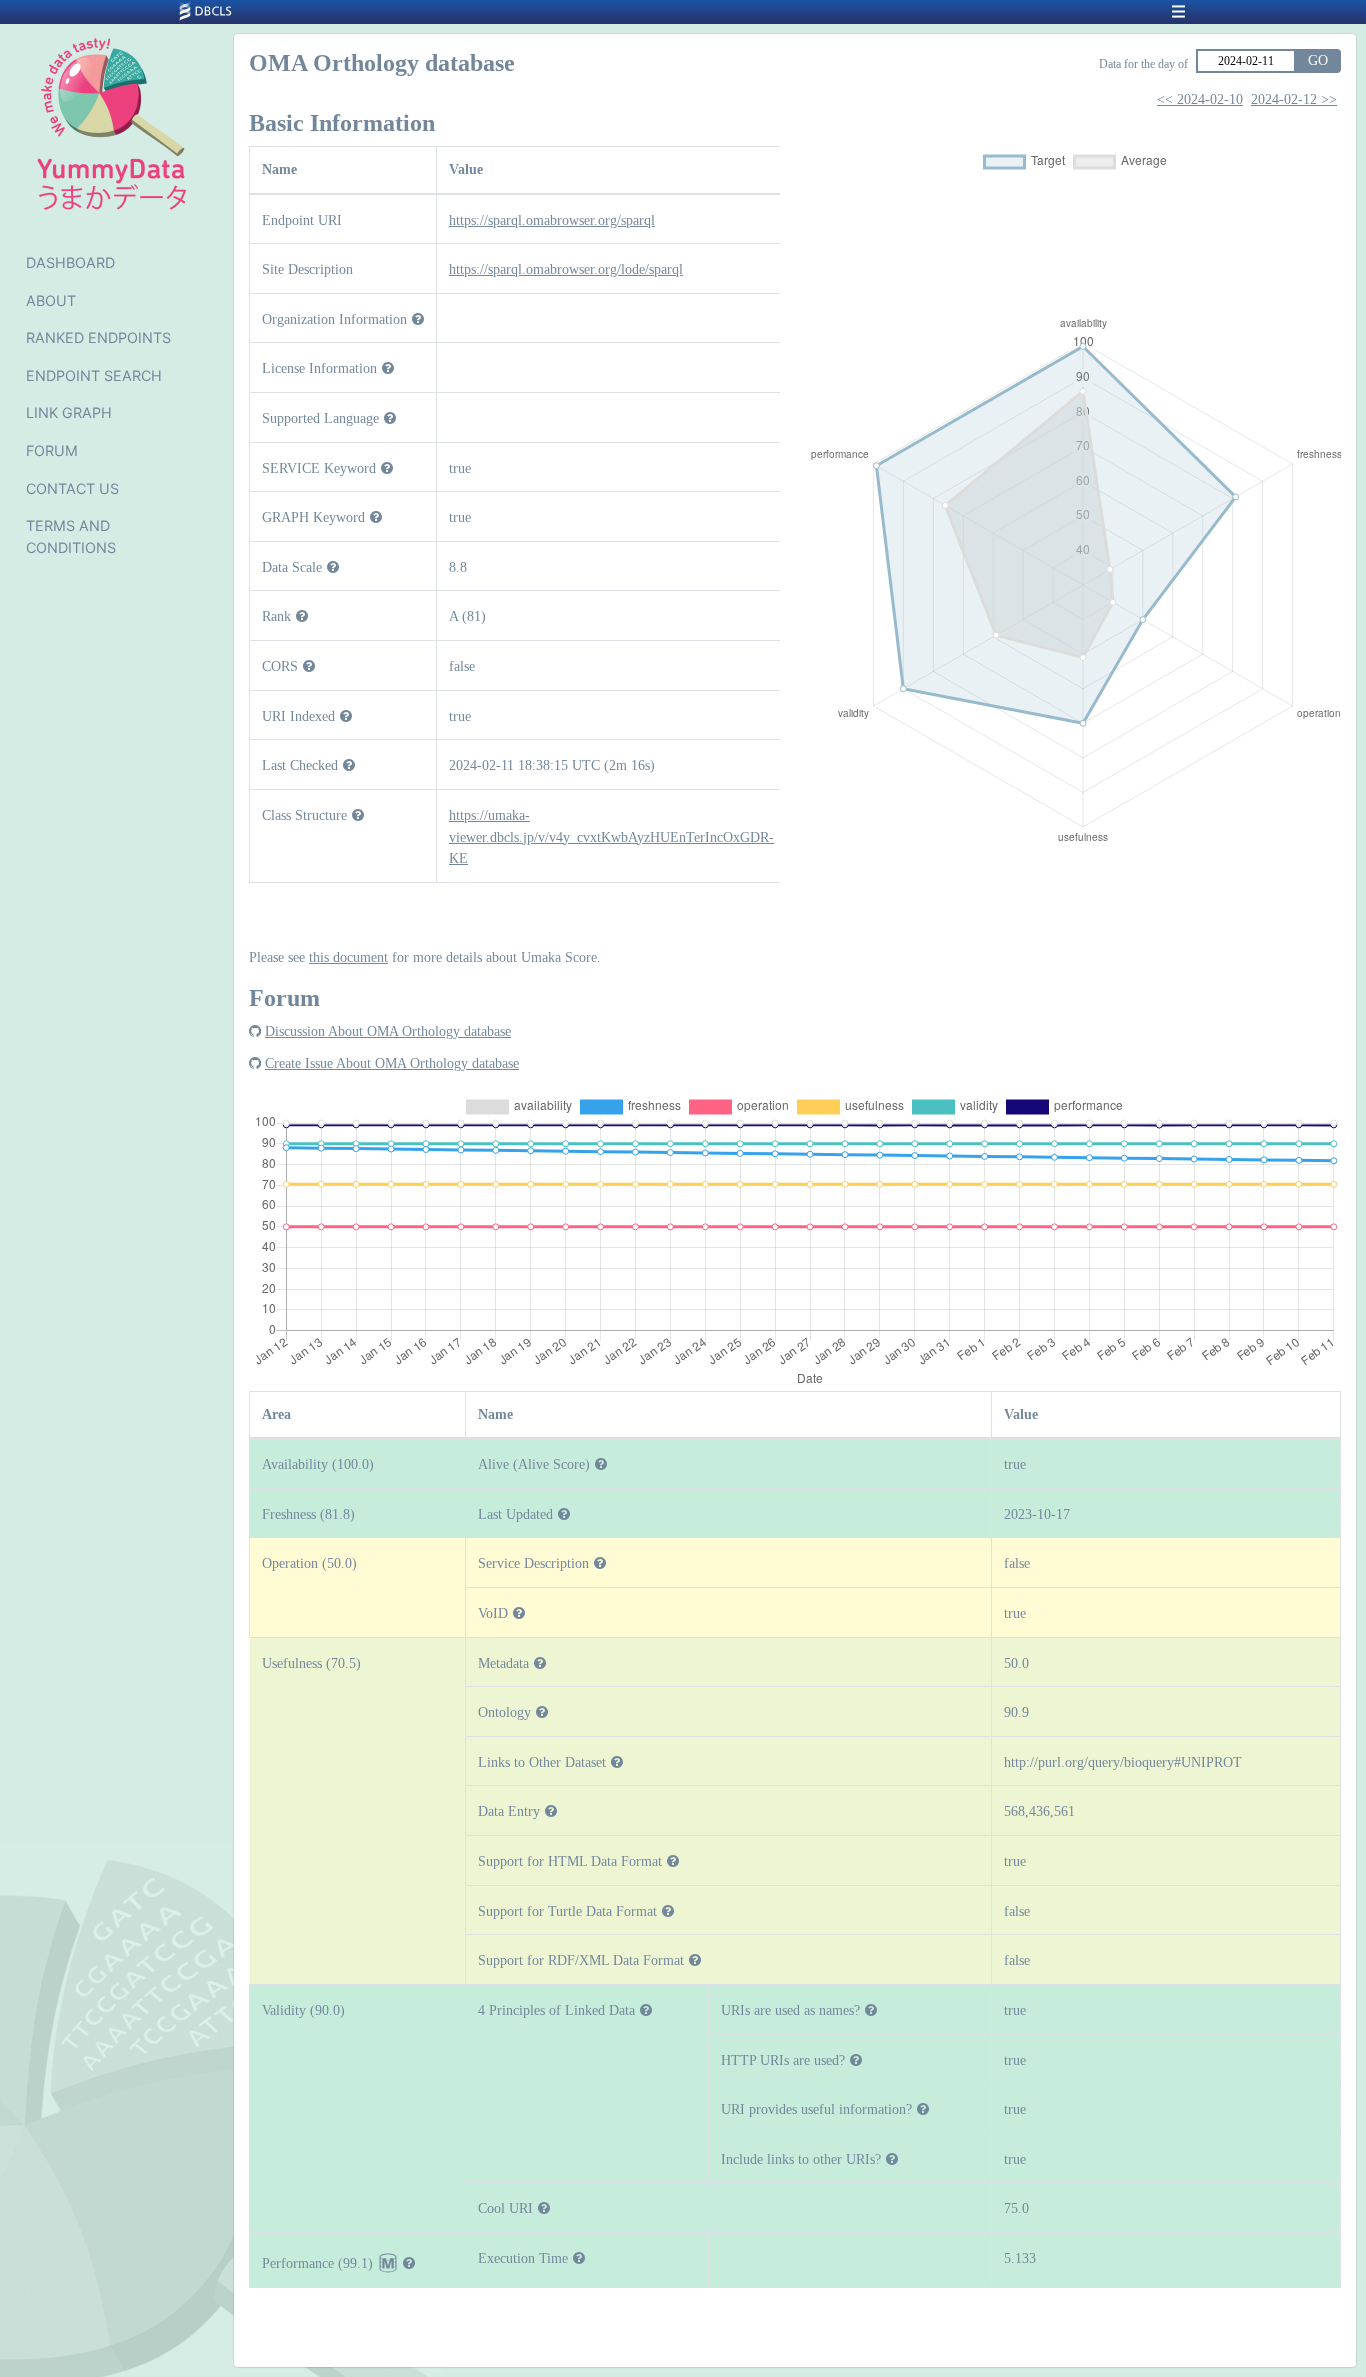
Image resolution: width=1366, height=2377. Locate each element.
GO (1318, 60)
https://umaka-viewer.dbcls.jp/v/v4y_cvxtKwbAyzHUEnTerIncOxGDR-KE (611, 836)
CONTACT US (72, 488)
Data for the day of (1143, 64)
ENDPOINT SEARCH (94, 375)
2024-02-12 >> (1294, 99)
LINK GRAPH (69, 412)
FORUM (52, 450)
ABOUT (51, 300)
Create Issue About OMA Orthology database (392, 1063)
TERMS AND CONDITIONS (71, 536)
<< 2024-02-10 (1200, 99)
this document (348, 957)
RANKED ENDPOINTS (98, 337)
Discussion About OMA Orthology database (388, 1031)
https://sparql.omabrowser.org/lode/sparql (566, 269)
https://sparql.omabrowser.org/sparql (552, 220)
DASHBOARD (70, 262)
